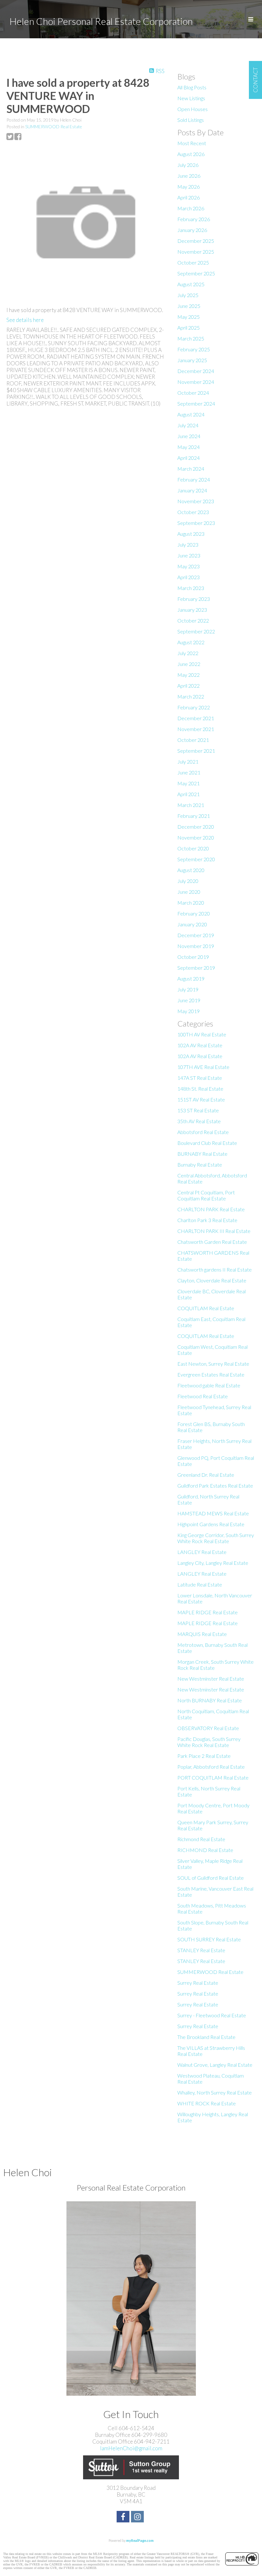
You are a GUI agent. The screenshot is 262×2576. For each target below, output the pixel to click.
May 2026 (189, 187)
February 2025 (194, 349)
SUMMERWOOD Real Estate (54, 127)
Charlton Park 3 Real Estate (207, 1220)
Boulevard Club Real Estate (207, 1143)
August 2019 (191, 978)
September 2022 (196, 631)
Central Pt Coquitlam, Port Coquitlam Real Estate (206, 1195)
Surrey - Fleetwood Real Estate (212, 2015)
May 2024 (189, 447)
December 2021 (196, 718)
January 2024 (192, 490)
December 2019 (196, 935)
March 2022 (191, 696)
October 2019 (193, 957)
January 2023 (192, 610)
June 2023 (189, 555)
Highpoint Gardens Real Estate (211, 1524)
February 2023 (194, 599)
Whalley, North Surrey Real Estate (215, 2092)
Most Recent (192, 143)
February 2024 (194, 479)
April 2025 (189, 328)
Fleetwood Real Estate (203, 1396)
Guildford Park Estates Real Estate (215, 1486)
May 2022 (189, 675)
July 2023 (188, 545)
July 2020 (188, 881)
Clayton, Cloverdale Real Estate (212, 1280)
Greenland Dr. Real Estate (206, 1475)
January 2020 (192, 924)
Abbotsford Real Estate (203, 1132)
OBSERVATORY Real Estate (208, 1728)
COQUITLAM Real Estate (206, 1308)
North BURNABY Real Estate (210, 1700)
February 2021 (194, 816)
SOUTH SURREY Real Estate (209, 1939)
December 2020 (196, 827)
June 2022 (189, 664)
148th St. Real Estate (200, 1089)
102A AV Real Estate (200, 1045)
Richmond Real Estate (201, 1839)
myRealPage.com (140, 2540)
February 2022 (194, 707)
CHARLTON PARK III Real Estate (214, 1231)
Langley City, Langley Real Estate (213, 1563)
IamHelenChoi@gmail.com (131, 2448)
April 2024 (189, 458)
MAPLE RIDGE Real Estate (208, 1612)
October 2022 (193, 620)
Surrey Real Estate (198, 1983)
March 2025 (191, 338)
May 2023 (189, 566)
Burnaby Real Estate (200, 1165)
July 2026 (188, 165)
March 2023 (191, 588)
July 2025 (188, 295)
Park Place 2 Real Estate (204, 1756)
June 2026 (189, 176)
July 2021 (188, 762)
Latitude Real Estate (200, 1584)
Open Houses (193, 109)
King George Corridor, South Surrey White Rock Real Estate (216, 1538)
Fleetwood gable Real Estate (209, 1385)
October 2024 (193, 393)
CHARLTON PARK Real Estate (211, 1209)
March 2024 (191, 469)
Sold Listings (191, 120)
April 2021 (189, 794)
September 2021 (196, 751)
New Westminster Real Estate (211, 1679)
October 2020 (193, 848)
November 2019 (196, 946)
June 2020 (189, 892)
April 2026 (189, 197)
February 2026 (194, 219)
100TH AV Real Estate (202, 1034)
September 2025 (196, 273)
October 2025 (193, 262)
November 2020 (196, 837)
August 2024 (191, 414)
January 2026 (192, 230)
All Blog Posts (192, 87)
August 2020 (191, 870)
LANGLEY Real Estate (202, 1552)
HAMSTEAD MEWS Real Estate (213, 1513)
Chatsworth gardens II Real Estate (215, 1269)
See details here (25, 320)
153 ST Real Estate (198, 1110)
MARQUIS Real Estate (202, 1634)
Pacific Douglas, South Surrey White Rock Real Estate (209, 1742)
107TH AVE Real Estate (203, 1067)
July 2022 (188, 653)
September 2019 (196, 968)
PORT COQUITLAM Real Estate (213, 1777)
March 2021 (191, 805)
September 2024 (196, 403)
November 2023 (196, 501)
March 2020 (191, 903)
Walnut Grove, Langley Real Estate (215, 2065)
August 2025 (191, 284)
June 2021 (189, 772)
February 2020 (194, 913)
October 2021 (193, 740)
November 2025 (196, 252)
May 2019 (189, 1011)
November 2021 (196, 729)
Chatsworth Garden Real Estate (212, 1242)
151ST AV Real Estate (201, 1099)
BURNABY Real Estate (202, 1154)
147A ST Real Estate (200, 1078)
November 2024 (196, 382)
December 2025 (196, 241)
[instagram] (138, 2517)
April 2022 (189, 686)
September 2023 (196, 523)
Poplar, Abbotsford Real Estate (211, 1767)
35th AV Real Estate (199, 1121)
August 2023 (191, 534)
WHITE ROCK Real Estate (207, 2103)
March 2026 (191, 208)
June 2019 (189, 1000)
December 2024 (196, 371)
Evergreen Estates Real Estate (211, 1374)
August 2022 (191, 642)
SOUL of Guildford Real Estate (211, 1878)
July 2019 (188, 989)
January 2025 (192, 360)
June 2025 (189, 306)
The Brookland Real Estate (206, 2037)
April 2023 (189, 577)
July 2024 (188, 425)
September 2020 (196, 859)
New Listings (191, 98)
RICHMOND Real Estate (205, 1850)
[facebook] (124, 2517)
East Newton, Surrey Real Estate (213, 1364)
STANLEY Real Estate (201, 1950)
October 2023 (193, 512)
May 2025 (189, 317)
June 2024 (189, 436)
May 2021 (189, 783)
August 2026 (191, 154)
